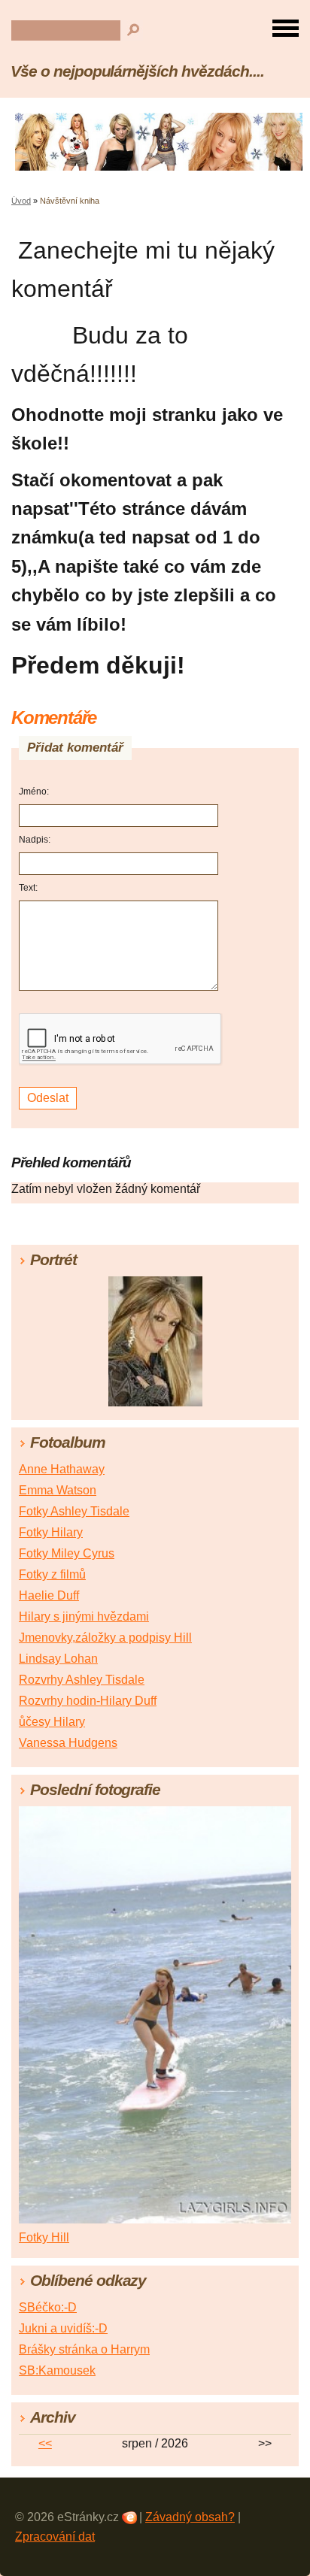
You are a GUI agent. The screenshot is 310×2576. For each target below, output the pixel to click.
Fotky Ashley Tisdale (74, 1511)
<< (45, 2443)
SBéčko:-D (48, 2307)
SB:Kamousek (57, 2370)
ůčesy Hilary (52, 1722)
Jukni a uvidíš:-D (63, 2328)
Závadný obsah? (190, 2517)
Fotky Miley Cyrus (67, 1553)
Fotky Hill (44, 2237)
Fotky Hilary (51, 1532)
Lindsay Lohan (58, 1659)
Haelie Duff (49, 1595)
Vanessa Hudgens (68, 1743)
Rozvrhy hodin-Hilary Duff (88, 1701)
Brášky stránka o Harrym (84, 2349)
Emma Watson (58, 1490)
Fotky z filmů (52, 1574)
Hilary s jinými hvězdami (84, 1616)
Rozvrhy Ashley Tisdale (82, 1680)
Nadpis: (35, 840)
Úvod (21, 201)
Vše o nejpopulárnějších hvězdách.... (137, 71)
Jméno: (34, 792)
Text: (28, 888)
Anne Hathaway (62, 1469)
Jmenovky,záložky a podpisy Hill (105, 1638)
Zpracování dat (55, 2537)
